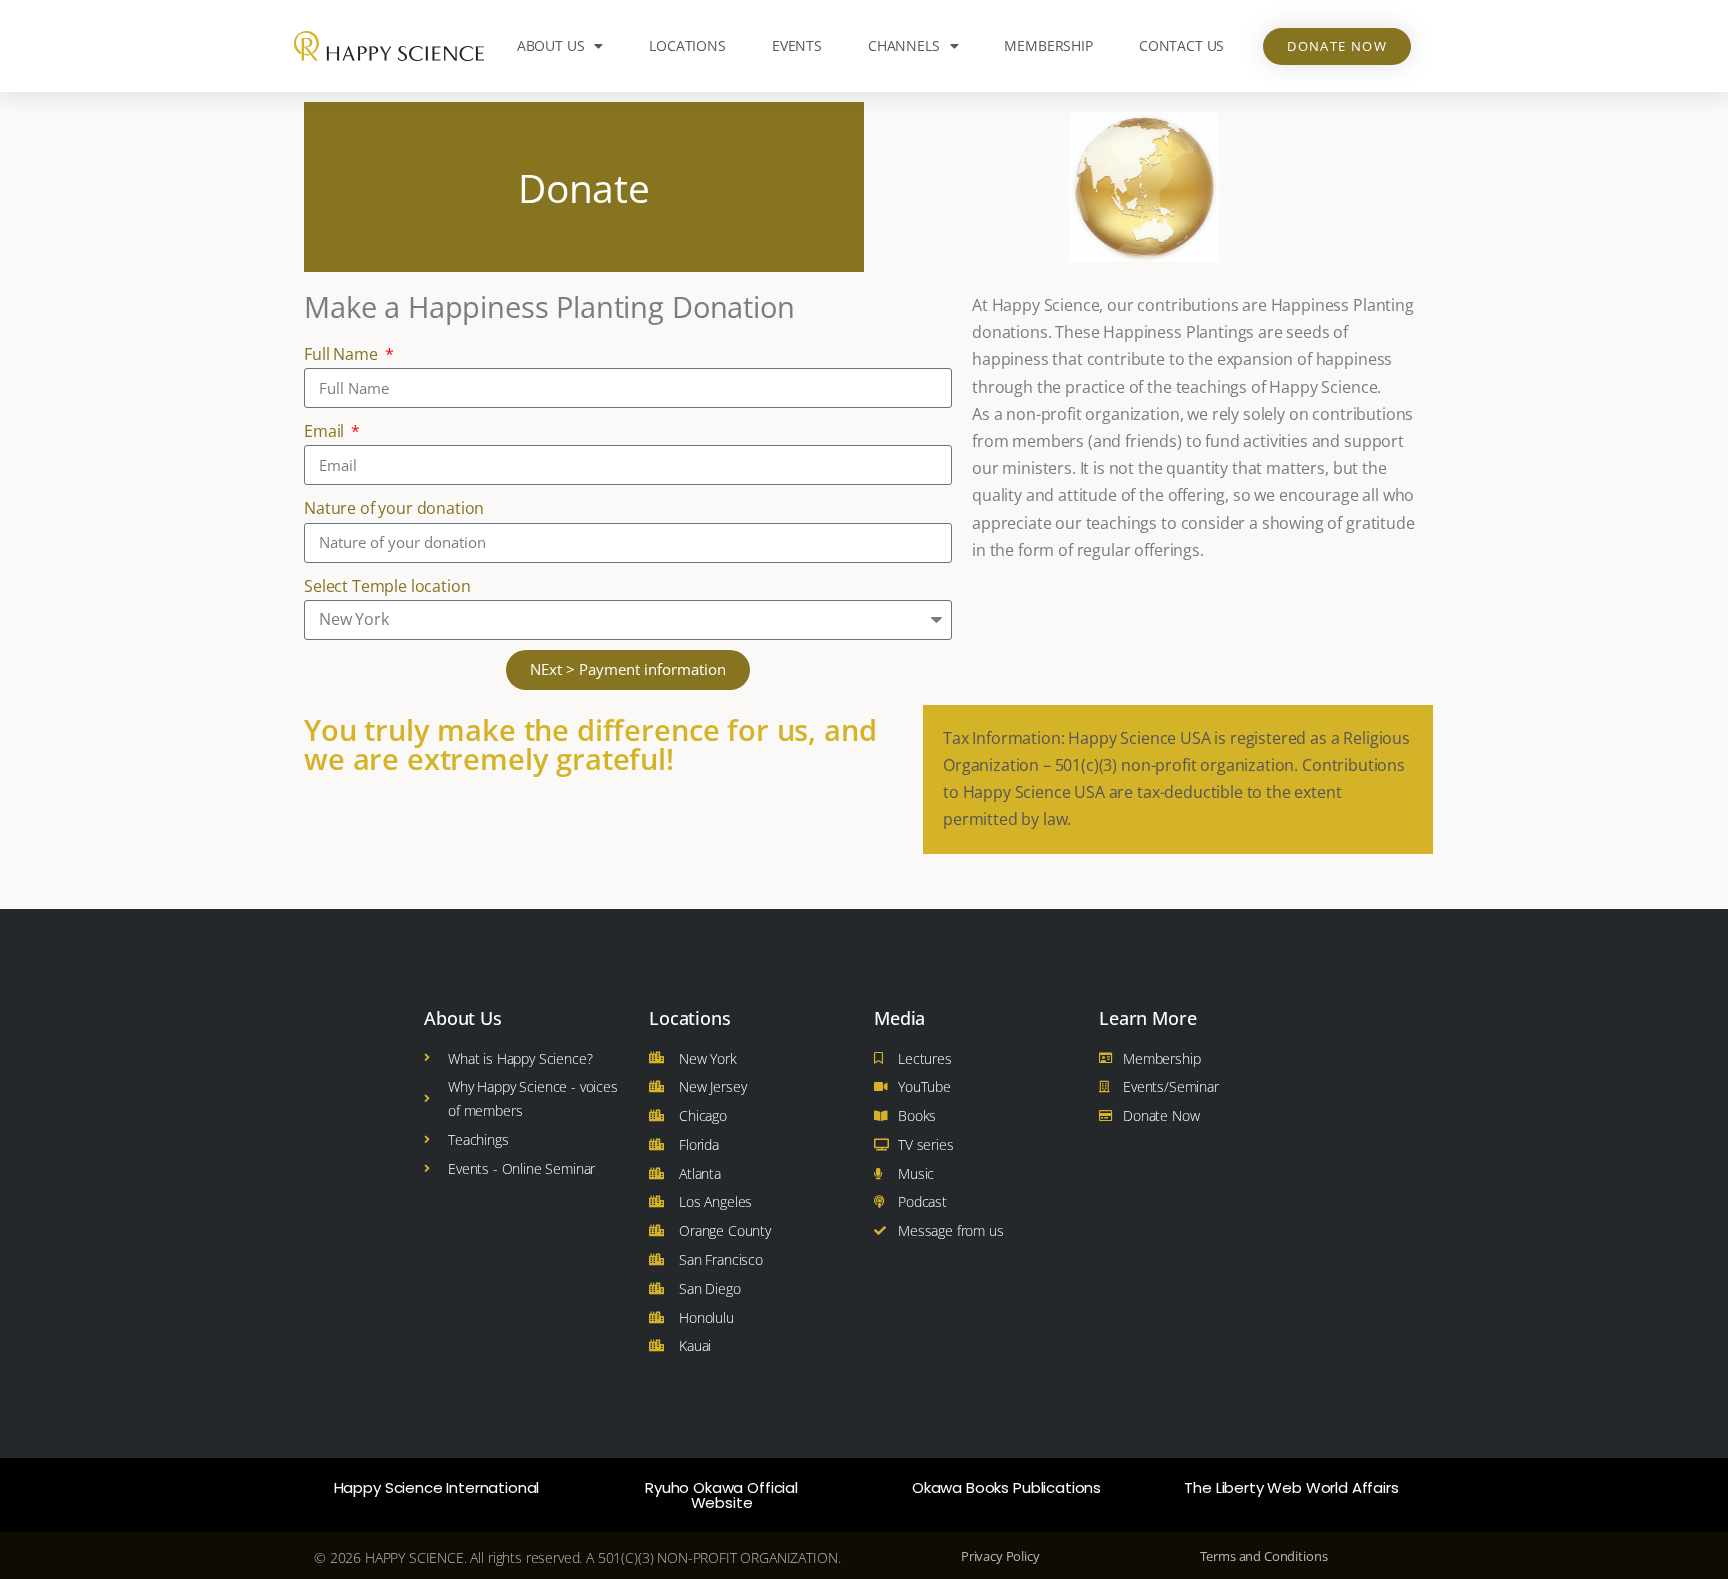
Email (326, 431)
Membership (1048, 45)
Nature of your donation (394, 508)
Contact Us (1181, 45)
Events (797, 45)
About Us (551, 45)
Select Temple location (387, 586)
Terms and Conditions (1264, 1556)
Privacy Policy (1000, 1556)
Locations (687, 45)
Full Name (342, 354)
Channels (904, 45)
